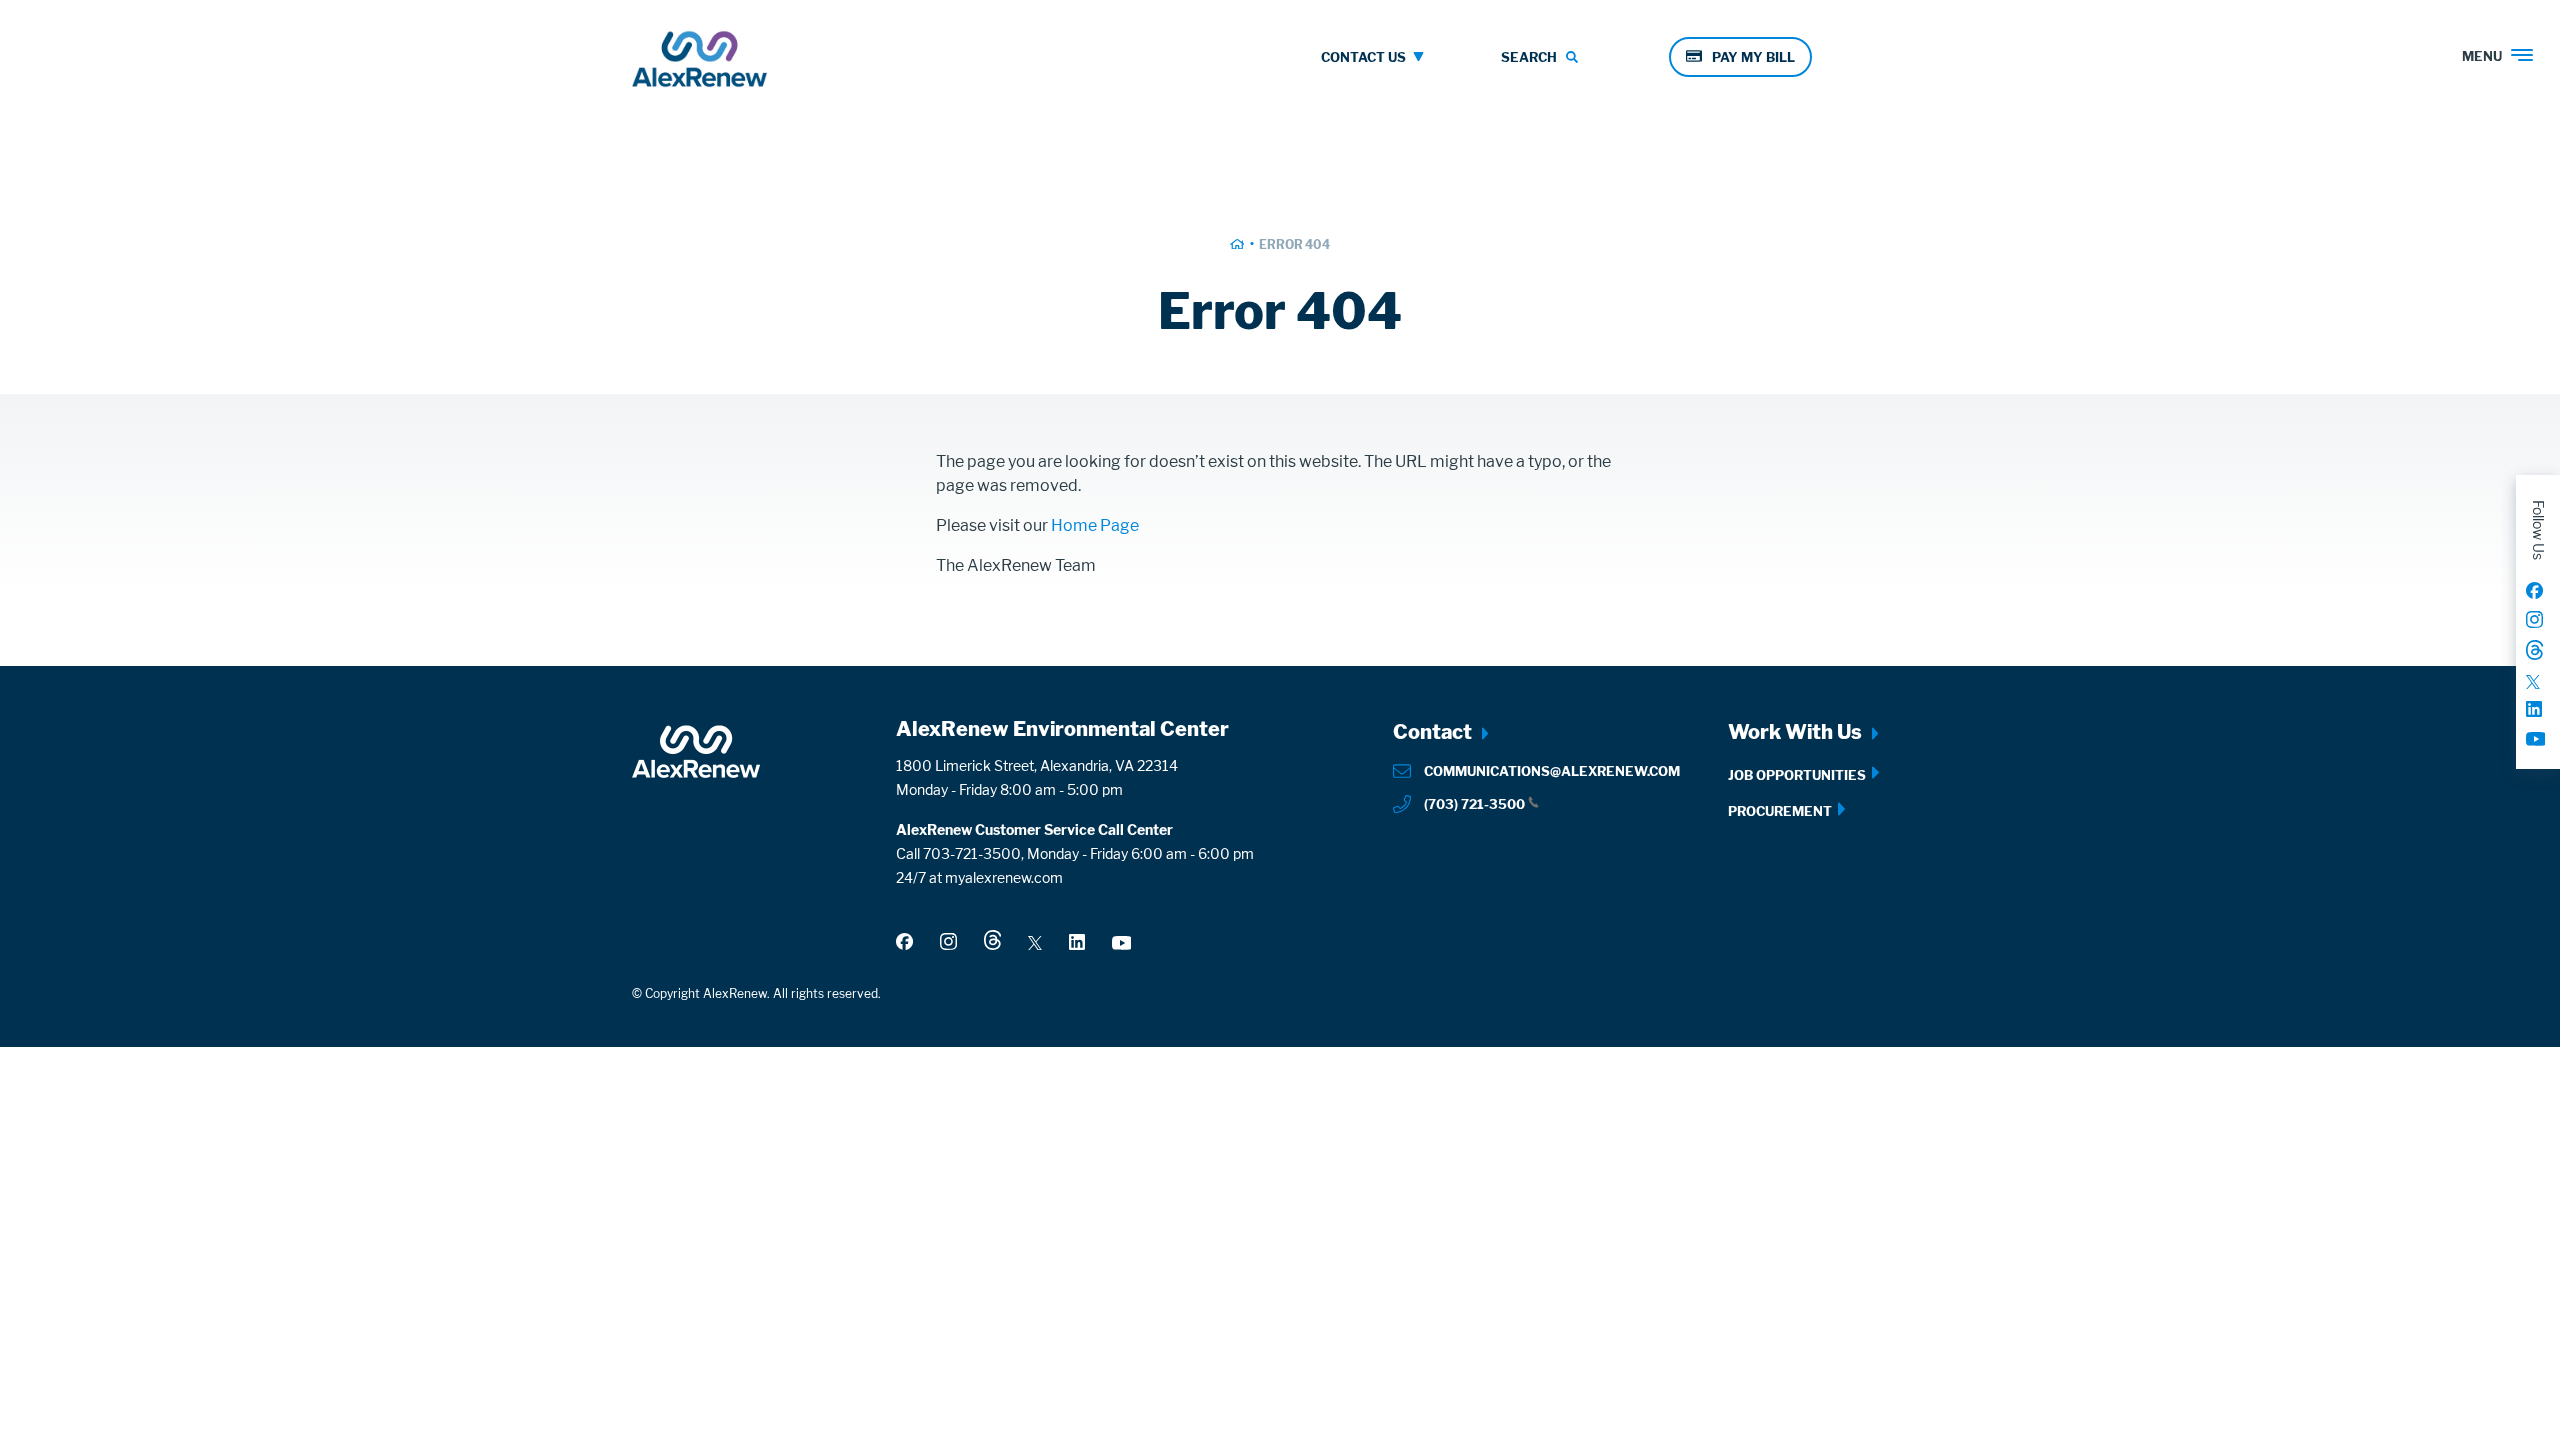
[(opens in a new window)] (2534, 590)
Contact (1432, 732)
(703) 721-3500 (1474, 804)
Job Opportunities (1797, 775)
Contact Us (1363, 57)
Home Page (1095, 525)
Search (1529, 57)
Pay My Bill (1753, 57)
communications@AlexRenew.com (1552, 771)
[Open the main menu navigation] (2533, 45)
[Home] (699, 64)
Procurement (1780, 811)
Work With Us (1795, 732)
